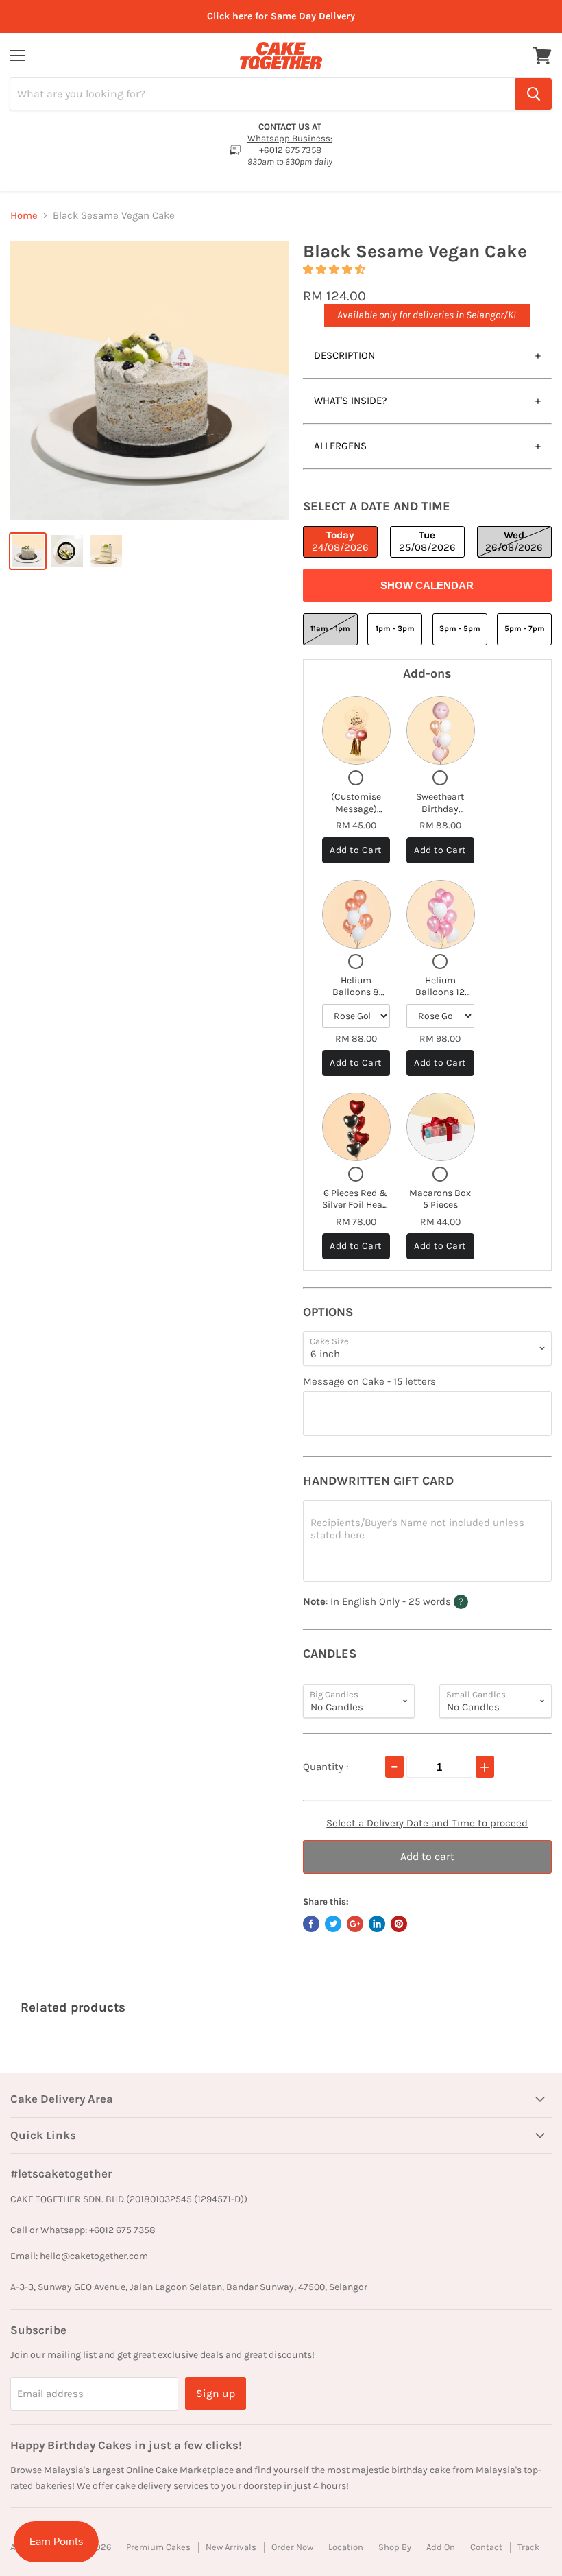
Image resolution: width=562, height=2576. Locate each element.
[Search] (534, 94)
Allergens (340, 446)
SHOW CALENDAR (427, 585)
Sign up (216, 2393)
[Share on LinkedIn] (377, 1924)
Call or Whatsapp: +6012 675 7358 (83, 2230)
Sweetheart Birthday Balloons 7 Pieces (440, 815)
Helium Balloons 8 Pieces (356, 992)
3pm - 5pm (460, 629)
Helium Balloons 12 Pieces (440, 992)
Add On (441, 2547)
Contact (486, 2547)
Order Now (292, 2547)
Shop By (395, 2547)
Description (344, 355)
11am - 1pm (330, 629)
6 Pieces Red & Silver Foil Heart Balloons (356, 1205)
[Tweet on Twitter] (333, 1924)
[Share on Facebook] (311, 1924)
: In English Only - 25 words (412, 1601)
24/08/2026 (340, 541)
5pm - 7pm (525, 629)
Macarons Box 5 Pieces (440, 1199)
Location (346, 2547)
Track (528, 2547)
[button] (335, 270)
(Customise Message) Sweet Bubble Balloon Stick (356, 815)
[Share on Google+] (355, 1924)
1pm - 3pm (395, 629)
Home (24, 216)
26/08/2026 (514, 541)
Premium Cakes (158, 2547)
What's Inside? (350, 401)
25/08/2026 (427, 541)
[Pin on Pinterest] (399, 1924)
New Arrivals (231, 2547)
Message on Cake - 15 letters (369, 1382)
